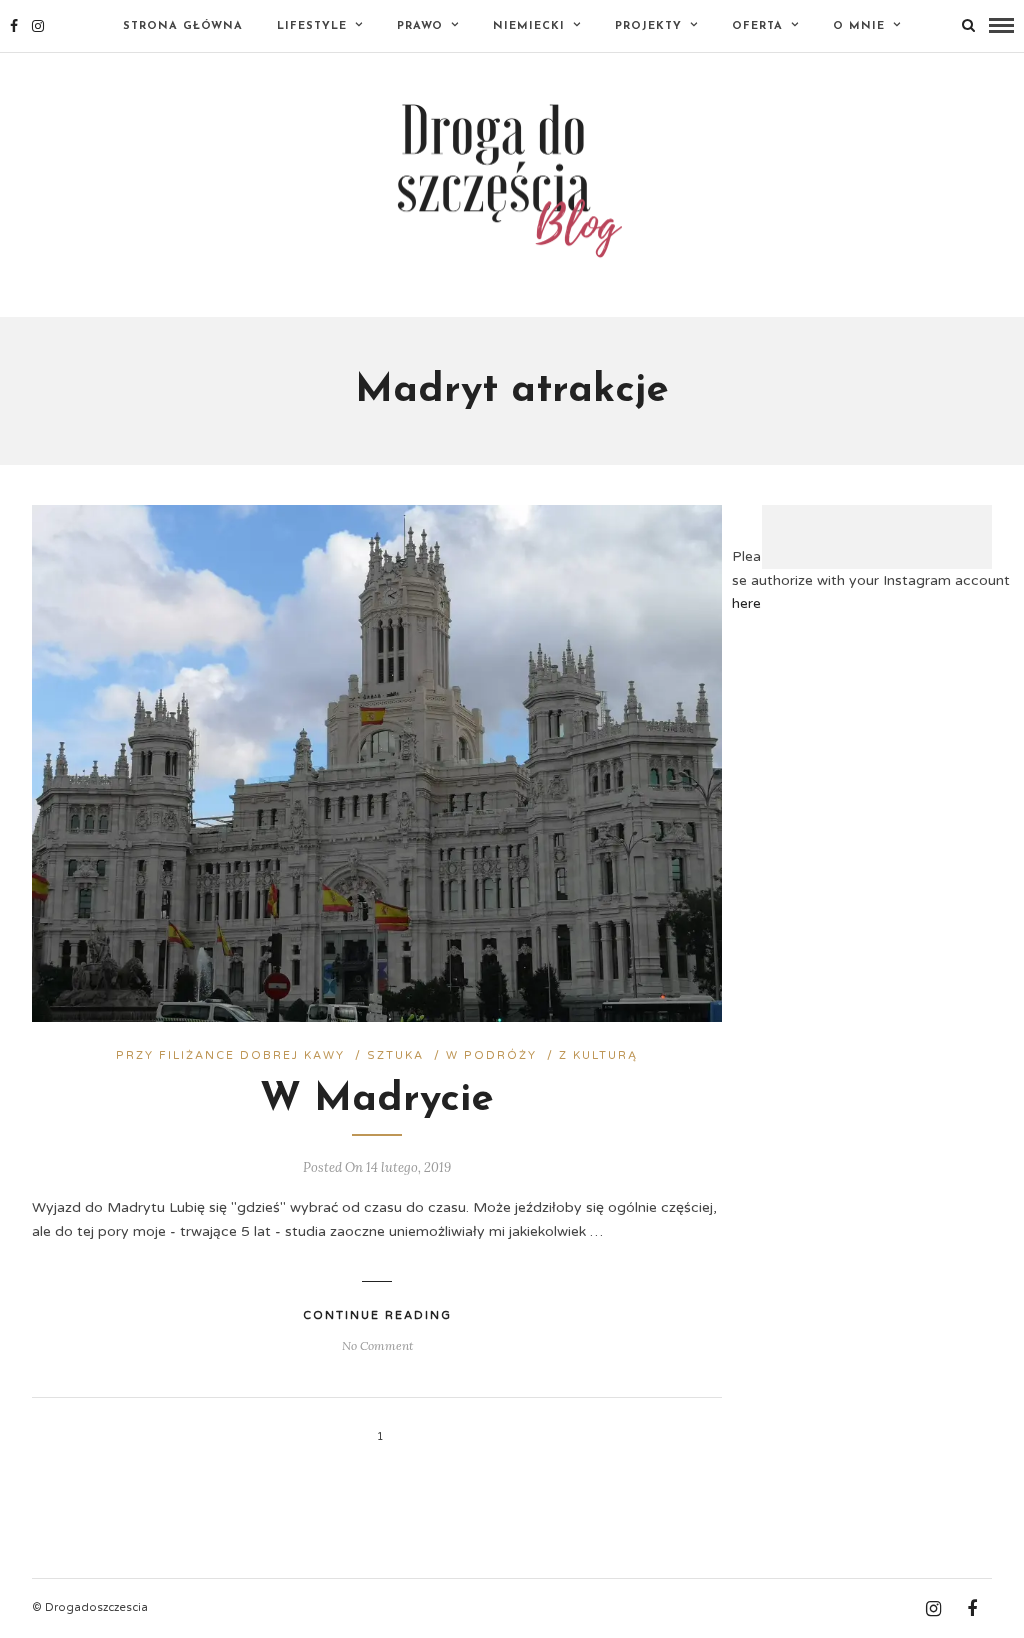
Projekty (648, 26)
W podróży (491, 1055)
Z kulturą (598, 1055)
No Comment (377, 1345)
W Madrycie (377, 1100)
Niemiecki (529, 26)
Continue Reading (377, 1315)
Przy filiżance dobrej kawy (230, 1055)
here (746, 603)
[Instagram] (38, 26)
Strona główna (183, 26)
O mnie (859, 26)
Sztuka (395, 1055)
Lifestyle (312, 26)
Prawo (420, 26)
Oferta (757, 26)
